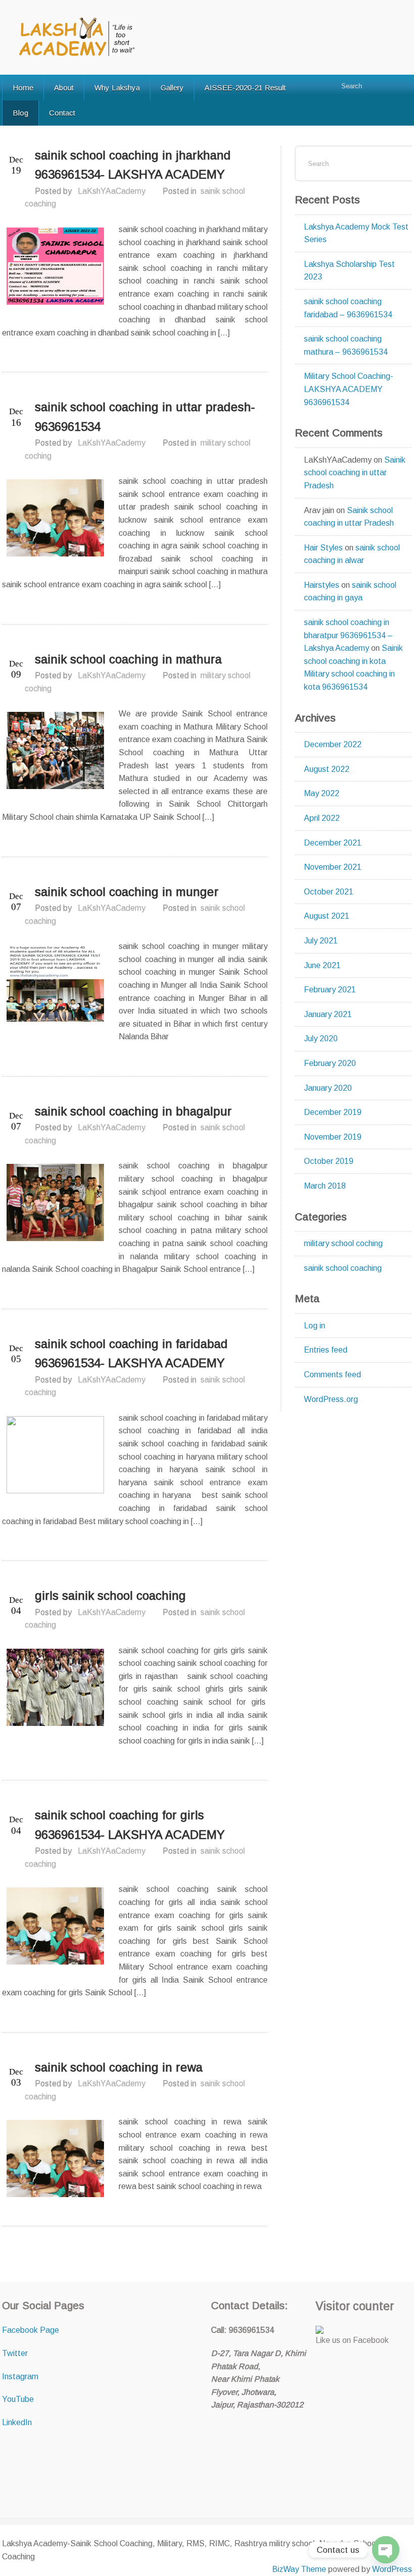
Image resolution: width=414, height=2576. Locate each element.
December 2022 (333, 744)
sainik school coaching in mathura (128, 659)
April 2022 (322, 818)
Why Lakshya (117, 88)
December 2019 (333, 1112)
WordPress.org (331, 1399)
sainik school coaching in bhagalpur (133, 1111)
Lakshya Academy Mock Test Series (356, 233)
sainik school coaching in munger (127, 892)
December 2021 (333, 843)
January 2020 (328, 1088)
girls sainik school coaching (110, 1595)
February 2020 (330, 1063)
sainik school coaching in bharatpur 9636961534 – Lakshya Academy (348, 635)
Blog (20, 113)
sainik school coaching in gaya (350, 592)
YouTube (18, 2399)
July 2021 (321, 941)
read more (246, 357)
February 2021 (330, 990)
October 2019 (329, 1161)
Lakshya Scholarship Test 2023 (349, 271)
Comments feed (332, 1375)
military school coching (343, 1243)
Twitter (15, 2353)
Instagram (20, 2376)
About (64, 88)
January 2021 (328, 1014)
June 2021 (322, 965)
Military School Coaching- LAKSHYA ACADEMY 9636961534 (349, 389)
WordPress (392, 2569)
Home (23, 88)
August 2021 (327, 916)
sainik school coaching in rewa (119, 2067)
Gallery (172, 88)
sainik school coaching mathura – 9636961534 (346, 345)
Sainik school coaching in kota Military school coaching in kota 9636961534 (353, 667)
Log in (315, 1326)
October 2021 (329, 892)
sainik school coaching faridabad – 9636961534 (348, 308)
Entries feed (326, 1350)
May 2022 (322, 793)
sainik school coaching (343, 1268)
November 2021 (333, 867)
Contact (62, 113)
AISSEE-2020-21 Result (245, 88)
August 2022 (327, 769)
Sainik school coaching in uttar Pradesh (355, 473)
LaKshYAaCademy (112, 191)
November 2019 (333, 1137)
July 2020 (321, 1039)
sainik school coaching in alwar (352, 554)
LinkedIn (17, 2422)
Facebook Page (31, 2330)
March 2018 (325, 1186)
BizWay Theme (299, 2569)
